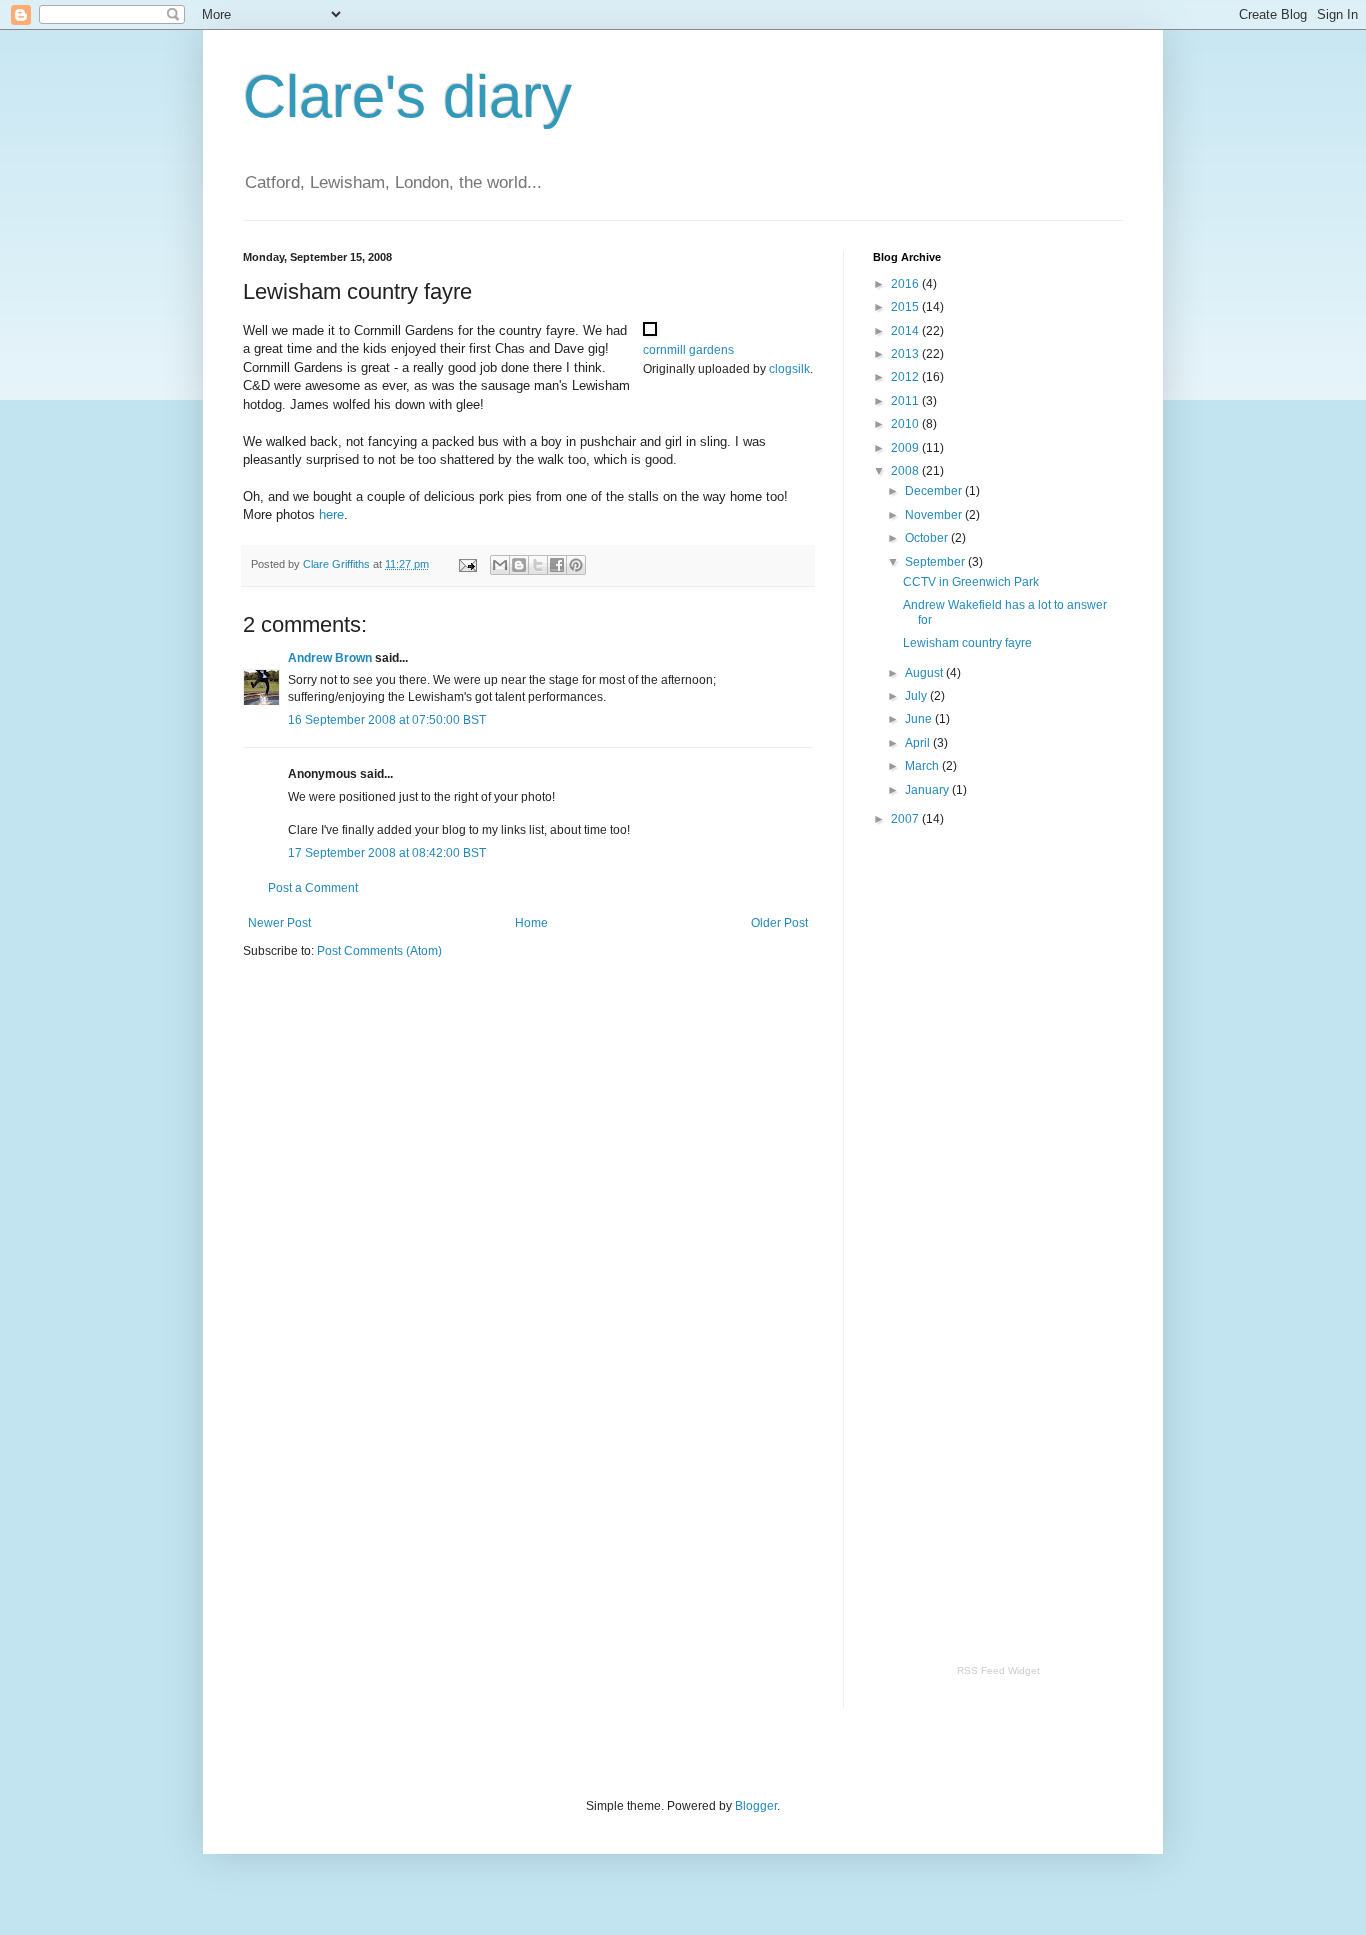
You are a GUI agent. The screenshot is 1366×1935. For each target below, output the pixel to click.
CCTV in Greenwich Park (971, 582)
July (917, 696)
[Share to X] (538, 565)
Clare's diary (407, 96)
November (935, 515)
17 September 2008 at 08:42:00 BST (387, 853)
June (920, 719)
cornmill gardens (688, 350)
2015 (906, 307)
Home (531, 923)
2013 (906, 354)
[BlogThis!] (519, 565)
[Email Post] (467, 564)
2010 (906, 424)
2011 (906, 401)
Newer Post (279, 923)
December (935, 491)
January (928, 790)
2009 (906, 448)
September (936, 562)
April (919, 743)
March (923, 766)
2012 (906, 377)
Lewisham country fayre (967, 643)
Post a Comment (313, 888)
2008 (906, 471)
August (925, 673)
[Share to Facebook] (557, 565)
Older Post (779, 923)
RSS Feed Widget (998, 1670)
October (928, 538)
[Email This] (500, 565)
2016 (906, 284)
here (331, 514)
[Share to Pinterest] (576, 565)
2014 (906, 331)
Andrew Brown (330, 658)
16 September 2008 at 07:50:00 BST (387, 720)
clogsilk (789, 369)
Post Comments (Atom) (379, 951)
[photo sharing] (650, 331)
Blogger (756, 1806)
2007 (906, 819)
